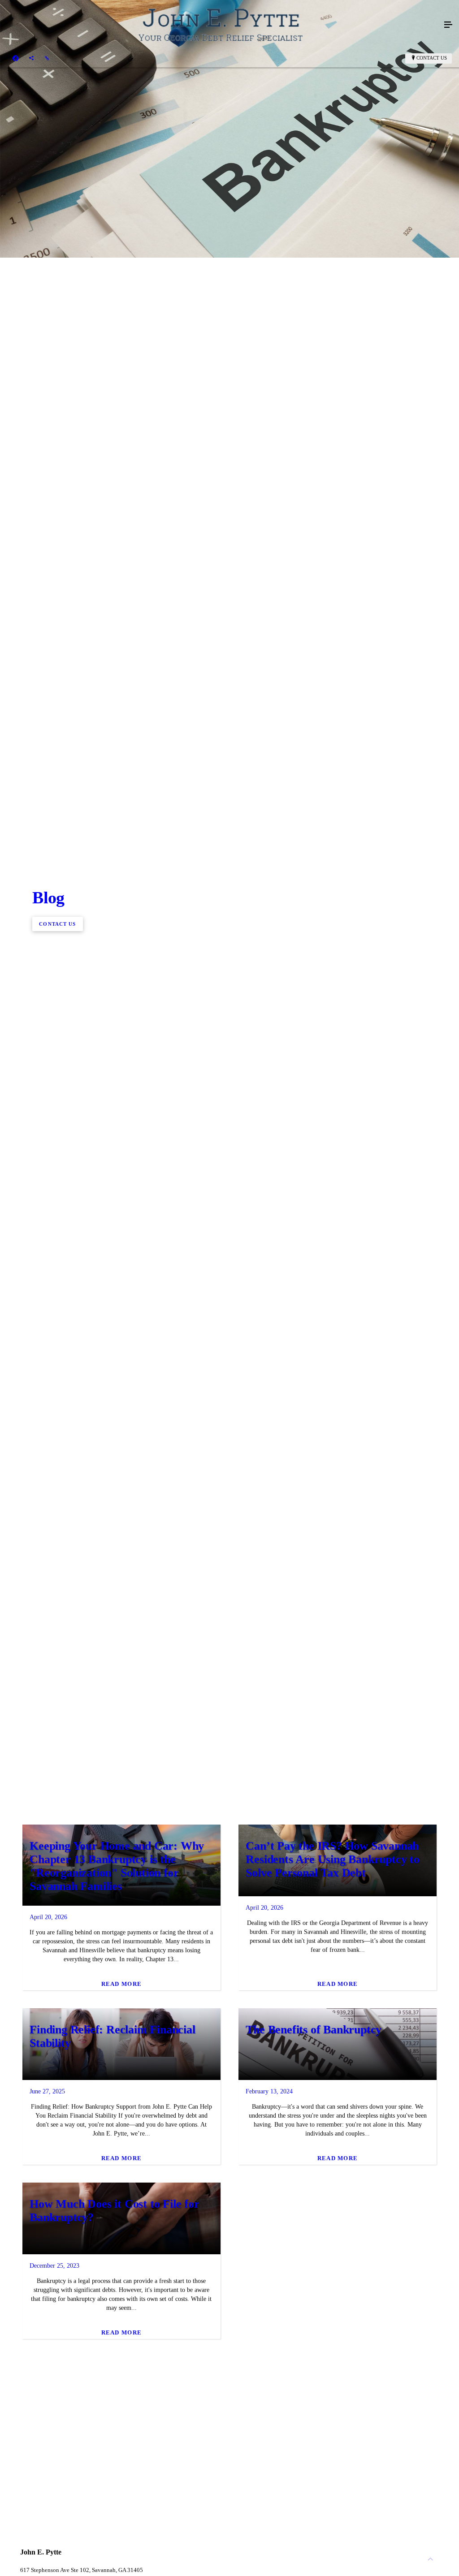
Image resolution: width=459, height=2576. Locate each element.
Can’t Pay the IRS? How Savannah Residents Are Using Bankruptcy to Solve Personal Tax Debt (332, 1859)
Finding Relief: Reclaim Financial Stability (112, 2036)
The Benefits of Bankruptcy (314, 2030)
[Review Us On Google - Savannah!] (47, 58)
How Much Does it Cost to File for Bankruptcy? (114, 2211)
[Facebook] (15, 58)
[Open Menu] (448, 25)
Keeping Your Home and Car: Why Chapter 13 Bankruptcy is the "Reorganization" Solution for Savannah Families (117, 1866)
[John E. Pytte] (221, 25)
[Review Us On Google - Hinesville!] (31, 58)
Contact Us (432, 58)
